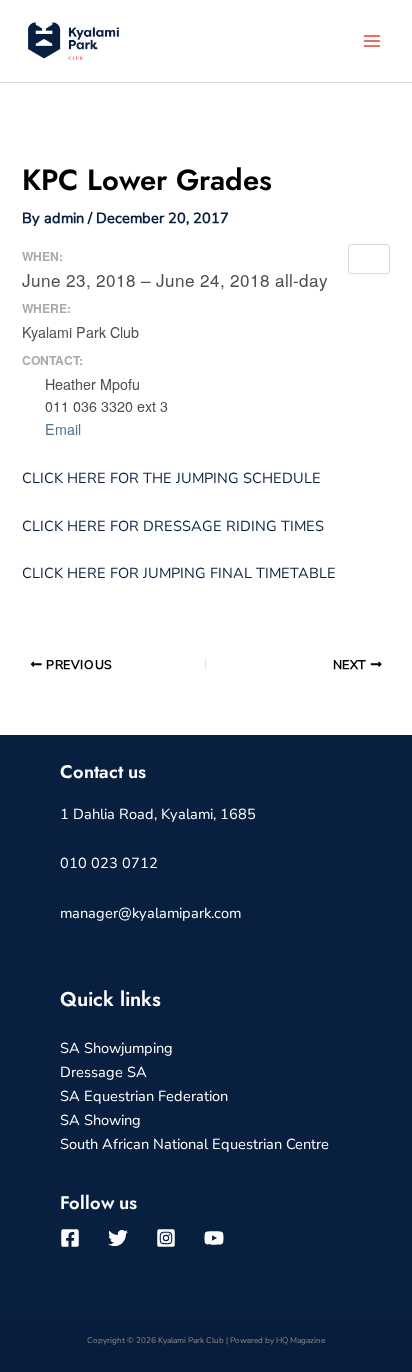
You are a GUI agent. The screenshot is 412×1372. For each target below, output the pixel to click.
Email (60, 429)
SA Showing (100, 1120)
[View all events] (369, 259)
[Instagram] (166, 1238)
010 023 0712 (109, 863)
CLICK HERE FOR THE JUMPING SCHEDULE (171, 478)
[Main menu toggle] (372, 41)
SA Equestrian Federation (144, 1096)
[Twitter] (118, 1238)
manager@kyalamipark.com (150, 913)
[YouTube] (214, 1238)
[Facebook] (70, 1238)
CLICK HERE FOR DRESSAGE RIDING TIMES (173, 526)
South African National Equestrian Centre (194, 1144)
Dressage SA (103, 1072)
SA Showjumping (116, 1048)
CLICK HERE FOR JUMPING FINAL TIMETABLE (179, 573)
